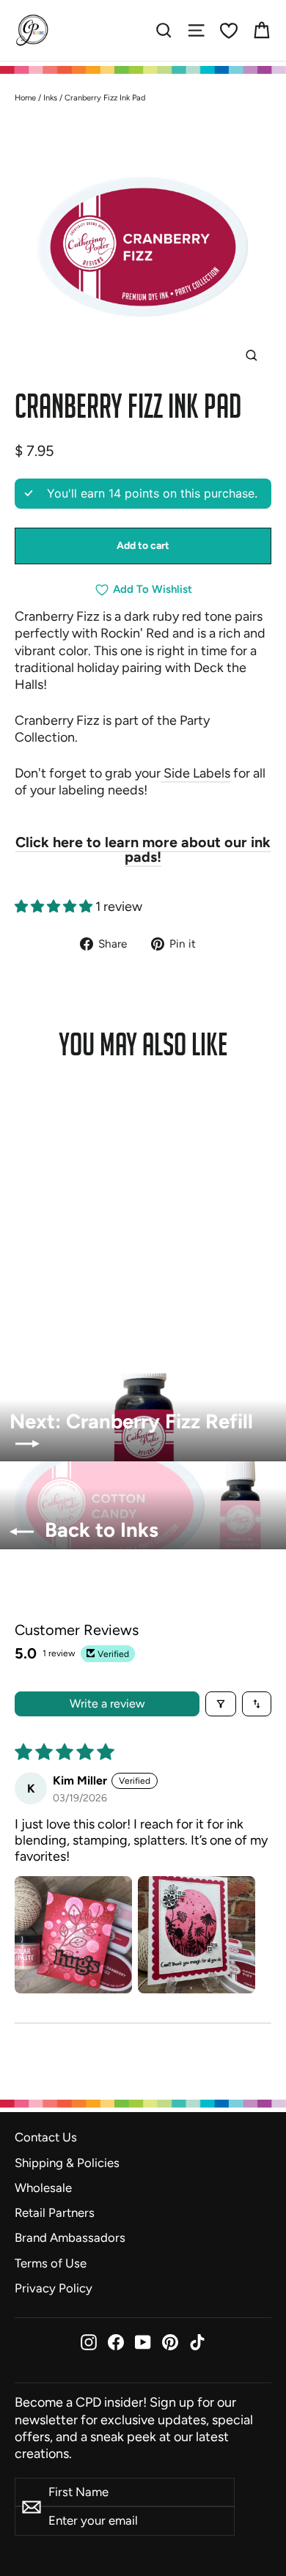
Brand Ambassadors (70, 2237)
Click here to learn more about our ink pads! (143, 849)
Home (25, 98)
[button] (55, 907)
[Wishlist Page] (229, 31)
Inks (50, 98)
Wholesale (43, 2188)
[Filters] (221, 1704)
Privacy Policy (54, 2288)
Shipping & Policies (67, 2163)
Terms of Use (51, 2263)
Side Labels (195, 773)
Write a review (107, 1704)
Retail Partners (55, 2213)
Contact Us (46, 2137)
